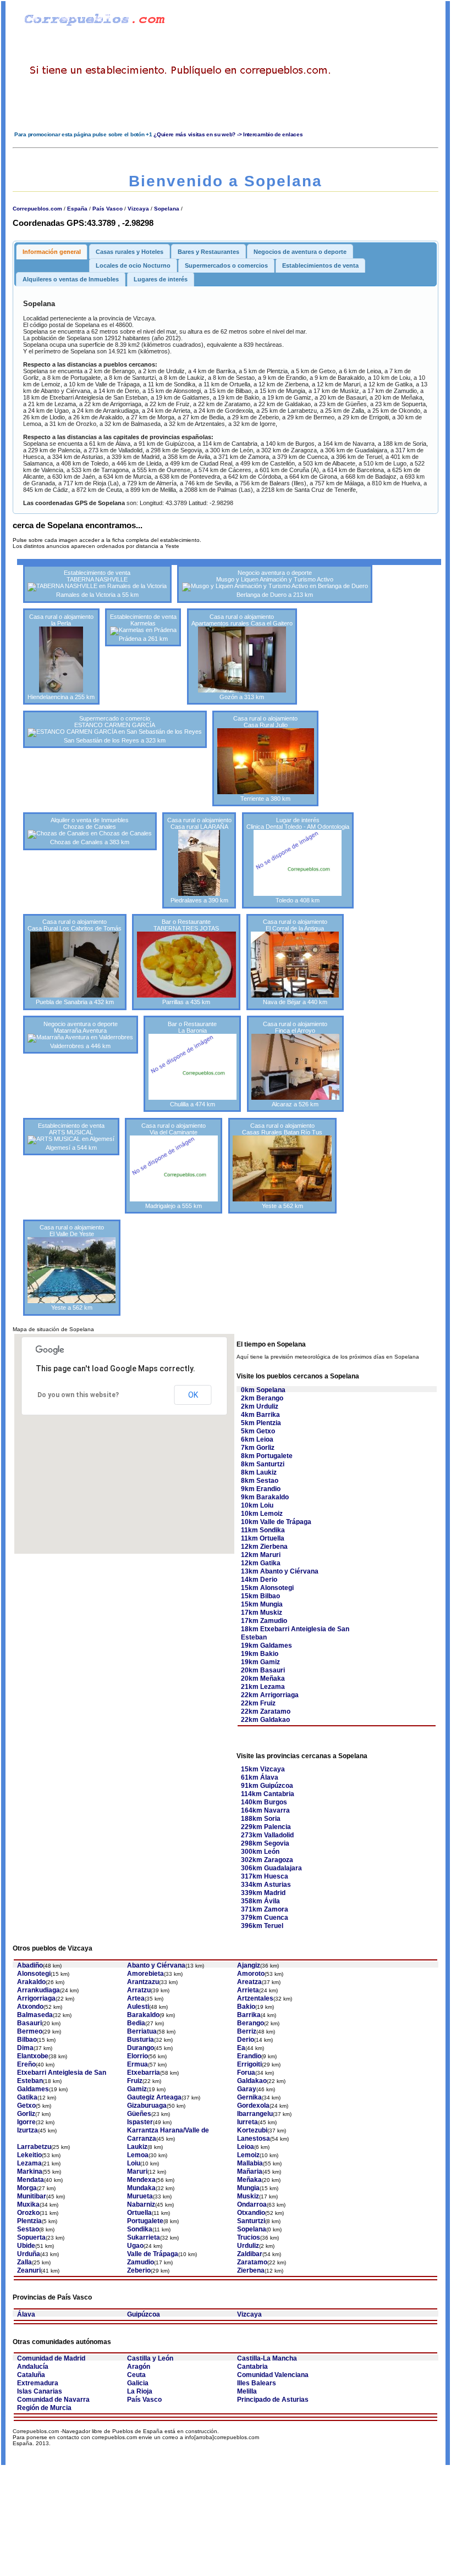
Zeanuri (29, 2270)
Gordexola (253, 2106)
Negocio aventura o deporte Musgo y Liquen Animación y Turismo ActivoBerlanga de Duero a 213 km (275, 584)
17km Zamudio (264, 1621)
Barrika (249, 2015)
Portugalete (145, 2221)
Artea (136, 1998)
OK (193, 1395)
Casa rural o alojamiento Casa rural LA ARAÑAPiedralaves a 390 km (199, 860)
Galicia (138, 2383)
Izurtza (28, 2130)
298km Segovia (265, 1843)
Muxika (28, 2204)
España (77, 209)
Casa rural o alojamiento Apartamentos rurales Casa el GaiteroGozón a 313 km (242, 657)
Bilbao (27, 2040)
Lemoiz (248, 2155)
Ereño (26, 2064)
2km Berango (262, 1398)
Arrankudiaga (38, 1990)
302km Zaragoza (267, 1860)
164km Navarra (265, 1810)
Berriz (247, 2031)
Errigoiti (249, 2064)
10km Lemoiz (262, 1514)
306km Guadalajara (271, 1868)
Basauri (29, 2023)
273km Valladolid (267, 1835)
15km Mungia (262, 1604)
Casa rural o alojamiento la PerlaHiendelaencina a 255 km (61, 657)
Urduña (29, 2254)
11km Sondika (263, 1530)
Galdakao (252, 2081)
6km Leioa (257, 1439)
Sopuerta (31, 2237)
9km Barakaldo (265, 1497)
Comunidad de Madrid (51, 2358)
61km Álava (260, 1777)
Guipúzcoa (144, 2314)
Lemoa (138, 2155)
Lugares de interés (161, 279)
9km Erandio (261, 1489)
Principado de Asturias (273, 2400)
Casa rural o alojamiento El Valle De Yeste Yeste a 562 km (72, 1267)
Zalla (24, 2262)
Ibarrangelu (255, 2114)
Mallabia (250, 2163)
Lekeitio (29, 2155)
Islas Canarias (40, 2391)
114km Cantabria (268, 1794)
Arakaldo (31, 1982)
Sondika (140, 2229)
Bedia (136, 2023)
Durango (141, 2048)
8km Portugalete (267, 1456)
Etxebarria (144, 2073)
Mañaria (250, 2171)
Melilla (247, 2391)
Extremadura (38, 2383)
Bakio (246, 2007)
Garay (247, 2089)
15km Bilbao (260, 1596)
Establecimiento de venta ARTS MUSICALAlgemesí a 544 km (71, 1137)
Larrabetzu (34, 2147)
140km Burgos (264, 1802)
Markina (30, 2171)
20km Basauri (263, 1670)
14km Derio (259, 1580)
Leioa (246, 2147)
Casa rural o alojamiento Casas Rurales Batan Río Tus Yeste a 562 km (282, 1166)
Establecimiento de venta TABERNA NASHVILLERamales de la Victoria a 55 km (97, 584)
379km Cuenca (265, 1918)
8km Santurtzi (263, 1464)
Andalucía (33, 2367)
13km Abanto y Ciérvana (280, 1571)
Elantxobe (33, 2056)
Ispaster (140, 2122)
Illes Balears (257, 2383)
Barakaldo (143, 2015)
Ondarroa (252, 2204)
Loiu (134, 2163)
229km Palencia (266, 1827)
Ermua (137, 2064)
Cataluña (31, 2375)
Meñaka (249, 2180)
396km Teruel (262, 1926)
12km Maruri (261, 1555)
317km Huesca (265, 1876)
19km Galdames (266, 1646)
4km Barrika (260, 1415)
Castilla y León (150, 2358)
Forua (246, 2073)
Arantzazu (143, 1982)
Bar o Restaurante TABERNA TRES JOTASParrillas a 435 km (186, 962)
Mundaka (141, 2188)
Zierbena (251, 2270)
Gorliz (26, 2114)
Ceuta (136, 2375)
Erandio (249, 2056)
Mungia (248, 2188)
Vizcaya (138, 209)
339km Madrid (263, 1893)
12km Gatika (261, 1563)
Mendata (31, 2180)
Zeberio (139, 2270)
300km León (260, 1852)
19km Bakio (260, 1654)
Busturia (141, 2040)
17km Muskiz (262, 1613)
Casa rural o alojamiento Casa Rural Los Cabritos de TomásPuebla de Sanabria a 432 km (75, 962)
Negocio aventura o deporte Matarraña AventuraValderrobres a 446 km (81, 1035)
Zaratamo (252, 2262)
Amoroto (251, 1974)
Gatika (27, 2097)
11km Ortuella (263, 1538)
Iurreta (248, 2122)
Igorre (26, 2122)
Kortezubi (252, 2130)
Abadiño (30, 1965)
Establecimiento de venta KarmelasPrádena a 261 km (143, 628)
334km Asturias (266, 1885)
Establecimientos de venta (320, 265)
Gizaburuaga (147, 2106)
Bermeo (30, 2031)
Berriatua (142, 2031)
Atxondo (30, 2007)
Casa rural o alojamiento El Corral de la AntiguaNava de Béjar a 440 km (295, 962)
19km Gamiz (260, 1662)
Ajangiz (249, 1965)
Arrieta (248, 1990)
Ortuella (139, 2213)
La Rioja (140, 2391)
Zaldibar (250, 2254)
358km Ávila (260, 1901)
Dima (25, 2048)
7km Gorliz (258, 1448)
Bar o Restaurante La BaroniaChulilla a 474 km (192, 1064)
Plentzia (29, 2221)
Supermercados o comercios (226, 265)
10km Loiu (257, 1505)
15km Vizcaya (263, 1769)
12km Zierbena (264, 1547)
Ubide (26, 2246)
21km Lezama (263, 1687)
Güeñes (139, 2114)
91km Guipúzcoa (267, 1786)
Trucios (249, 2237)
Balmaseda (35, 2015)
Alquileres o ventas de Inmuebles (71, 279)
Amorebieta (145, 1974)
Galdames (33, 2089)
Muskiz (248, 2196)
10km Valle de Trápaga (276, 1522)
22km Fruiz (258, 1703)
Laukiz (137, 2147)
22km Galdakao (265, 1720)
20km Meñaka (263, 1678)
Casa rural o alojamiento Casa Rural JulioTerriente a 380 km (265, 758)
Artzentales (255, 1998)
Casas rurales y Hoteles (130, 252)
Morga (27, 2188)
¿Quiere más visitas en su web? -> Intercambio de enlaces (228, 134)
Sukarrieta (144, 2237)
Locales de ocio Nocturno (133, 265)
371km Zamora (265, 1909)
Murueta (140, 2196)
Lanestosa (254, 2139)
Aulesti (138, 2007)
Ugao (135, 2246)
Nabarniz (141, 2204)
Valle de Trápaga (153, 2254)
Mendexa (141, 2180)
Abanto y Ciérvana (156, 1965)
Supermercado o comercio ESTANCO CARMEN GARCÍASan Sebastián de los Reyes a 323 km (115, 729)
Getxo (26, 2106)
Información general (52, 252)
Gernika (249, 2097)
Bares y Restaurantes (208, 252)
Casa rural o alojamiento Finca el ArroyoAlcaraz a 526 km (295, 1064)
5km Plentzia (261, 1423)
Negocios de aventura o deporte (300, 252)
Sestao (28, 2229)
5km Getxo (258, 1431)
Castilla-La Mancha (267, 2358)
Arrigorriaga (36, 1998)
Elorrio (137, 2056)
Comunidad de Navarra (53, 2400)
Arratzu (139, 1990)
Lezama (29, 2163)
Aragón (139, 2367)
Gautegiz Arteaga (154, 2097)
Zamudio (141, 2262)
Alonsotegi (34, 1974)
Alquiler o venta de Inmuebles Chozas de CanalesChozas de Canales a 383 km (90, 831)
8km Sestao (260, 1481)
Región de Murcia (44, 2408)
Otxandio (251, 2213)
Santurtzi (251, 2221)
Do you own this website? (78, 1395)
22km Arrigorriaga (270, 1695)
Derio (246, 2040)
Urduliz (248, 2246)
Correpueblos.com (37, 209)
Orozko (28, 2213)
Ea (241, 2048)
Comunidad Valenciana (273, 2375)
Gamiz (137, 2089)
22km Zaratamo (266, 1711)
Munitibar (32, 2196)
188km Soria (261, 1819)
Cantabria (252, 2367)
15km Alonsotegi (267, 1588)
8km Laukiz (259, 1472)
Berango (251, 2023)
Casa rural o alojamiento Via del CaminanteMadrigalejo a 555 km (174, 1166)
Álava (26, 2314)
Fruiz (135, 2081)
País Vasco (108, 209)
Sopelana (167, 209)
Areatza (249, 1982)
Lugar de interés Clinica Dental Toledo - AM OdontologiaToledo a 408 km (298, 860)
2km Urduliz (260, 1406)
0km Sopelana (263, 1390)
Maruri (137, 2171)
